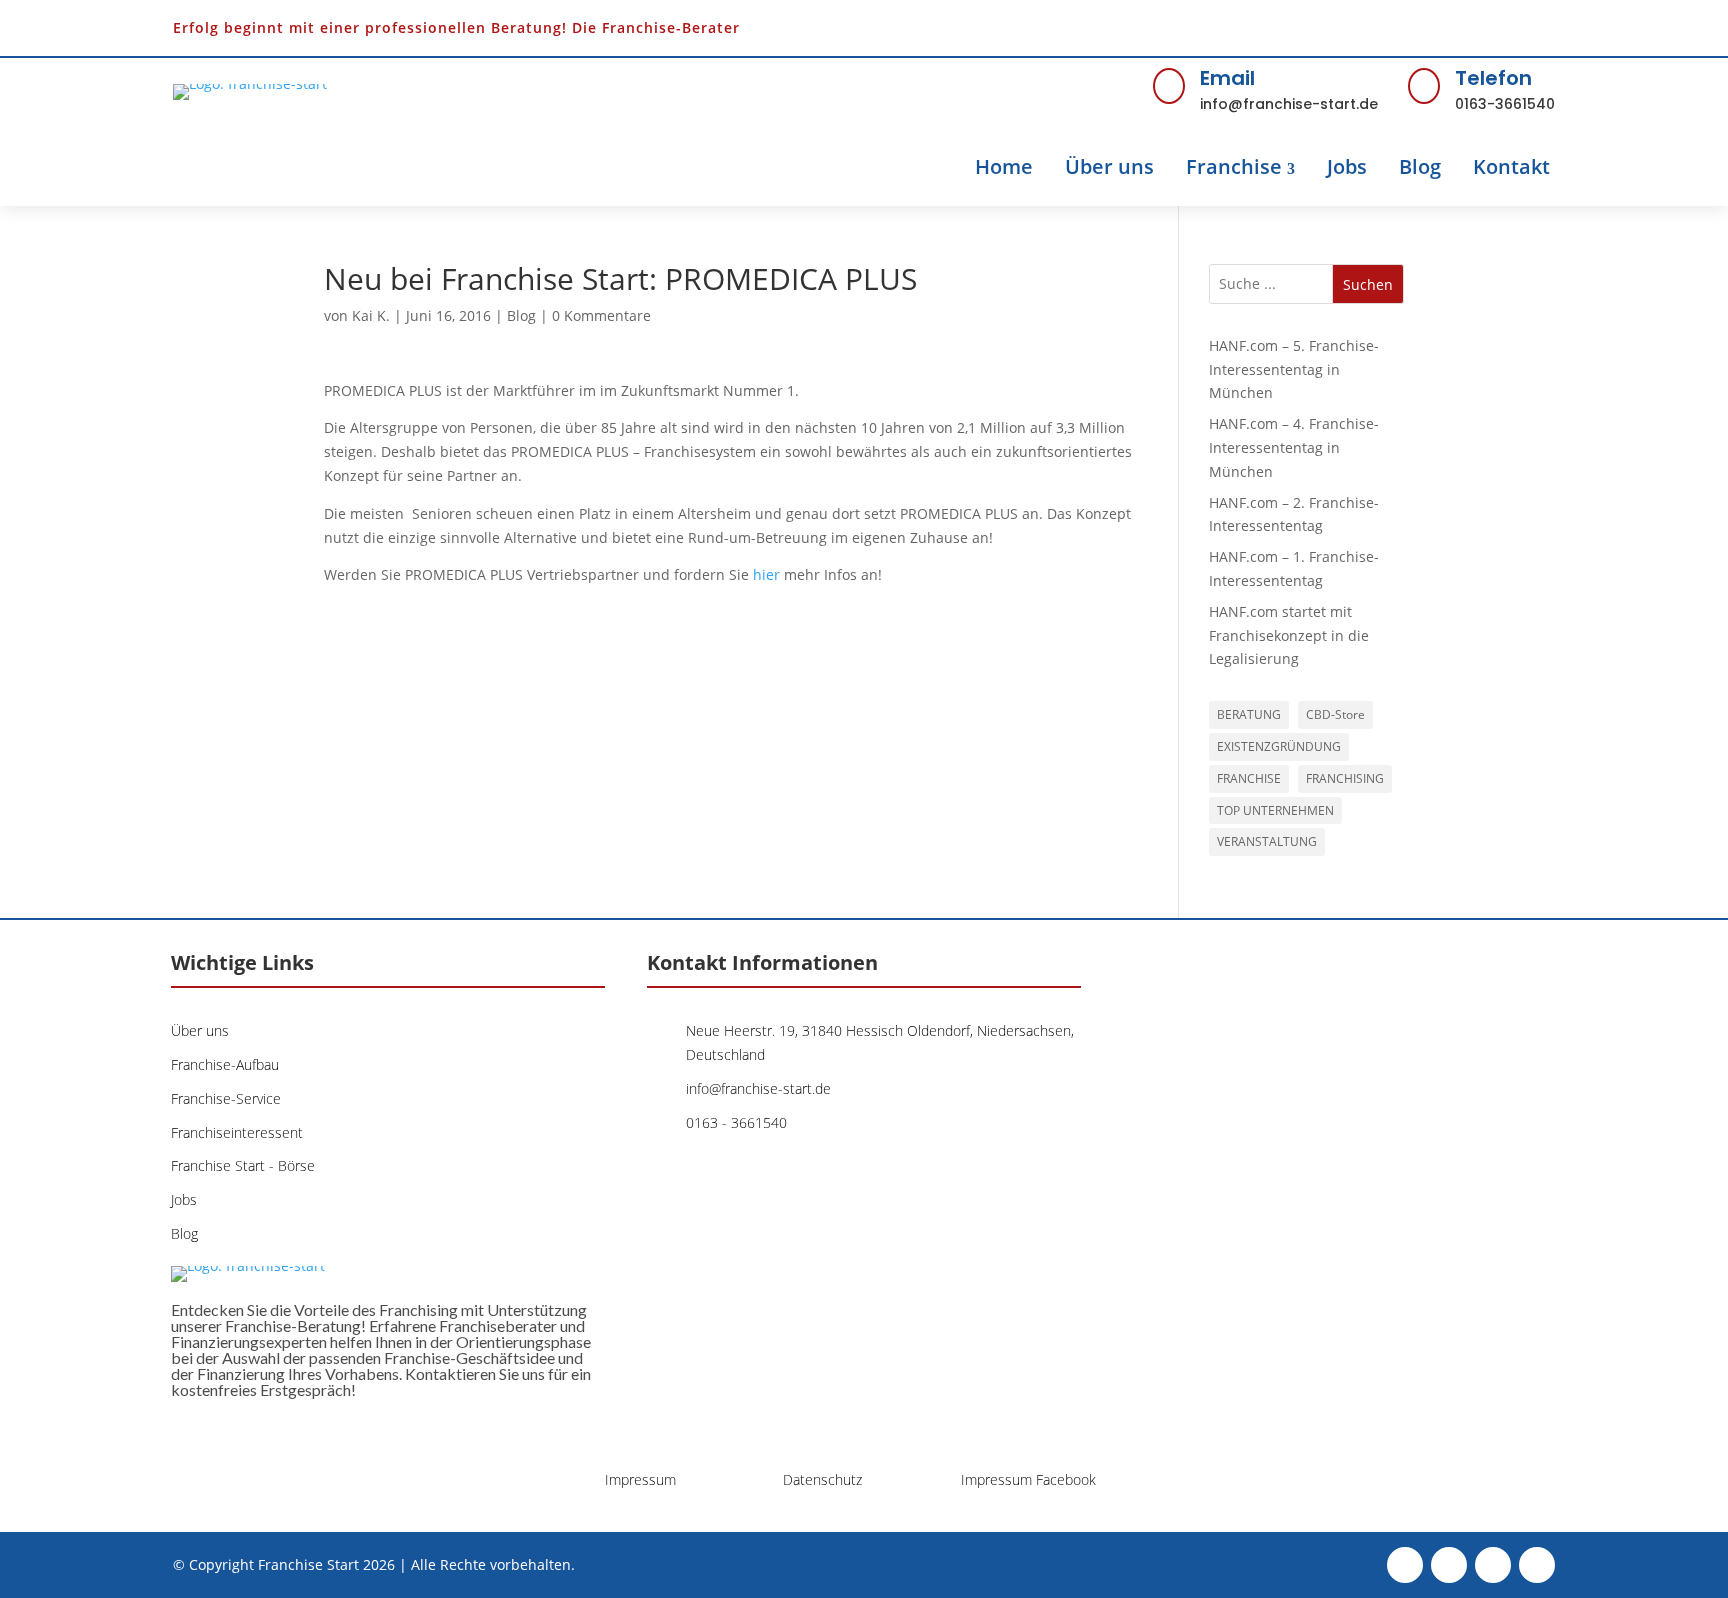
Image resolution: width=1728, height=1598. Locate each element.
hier (766, 574)
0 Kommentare (601, 315)
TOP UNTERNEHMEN (1275, 810)
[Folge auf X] (1449, 28)
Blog (1420, 166)
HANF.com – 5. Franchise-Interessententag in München (1294, 369)
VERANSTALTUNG (1267, 841)
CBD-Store (1335, 714)
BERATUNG (1249, 714)
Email (1227, 78)
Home (1004, 166)
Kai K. (371, 315)
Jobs (1347, 166)
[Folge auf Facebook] (1405, 28)
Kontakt (1511, 166)
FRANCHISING (1345, 778)
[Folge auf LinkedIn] (1537, 28)
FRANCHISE (1249, 778)
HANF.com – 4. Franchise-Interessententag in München (1294, 447)
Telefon (1493, 78)
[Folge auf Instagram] (1493, 28)
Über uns (1109, 166)
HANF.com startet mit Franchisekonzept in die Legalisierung (1289, 635)
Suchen (1368, 284)
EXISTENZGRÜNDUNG (1279, 746)
